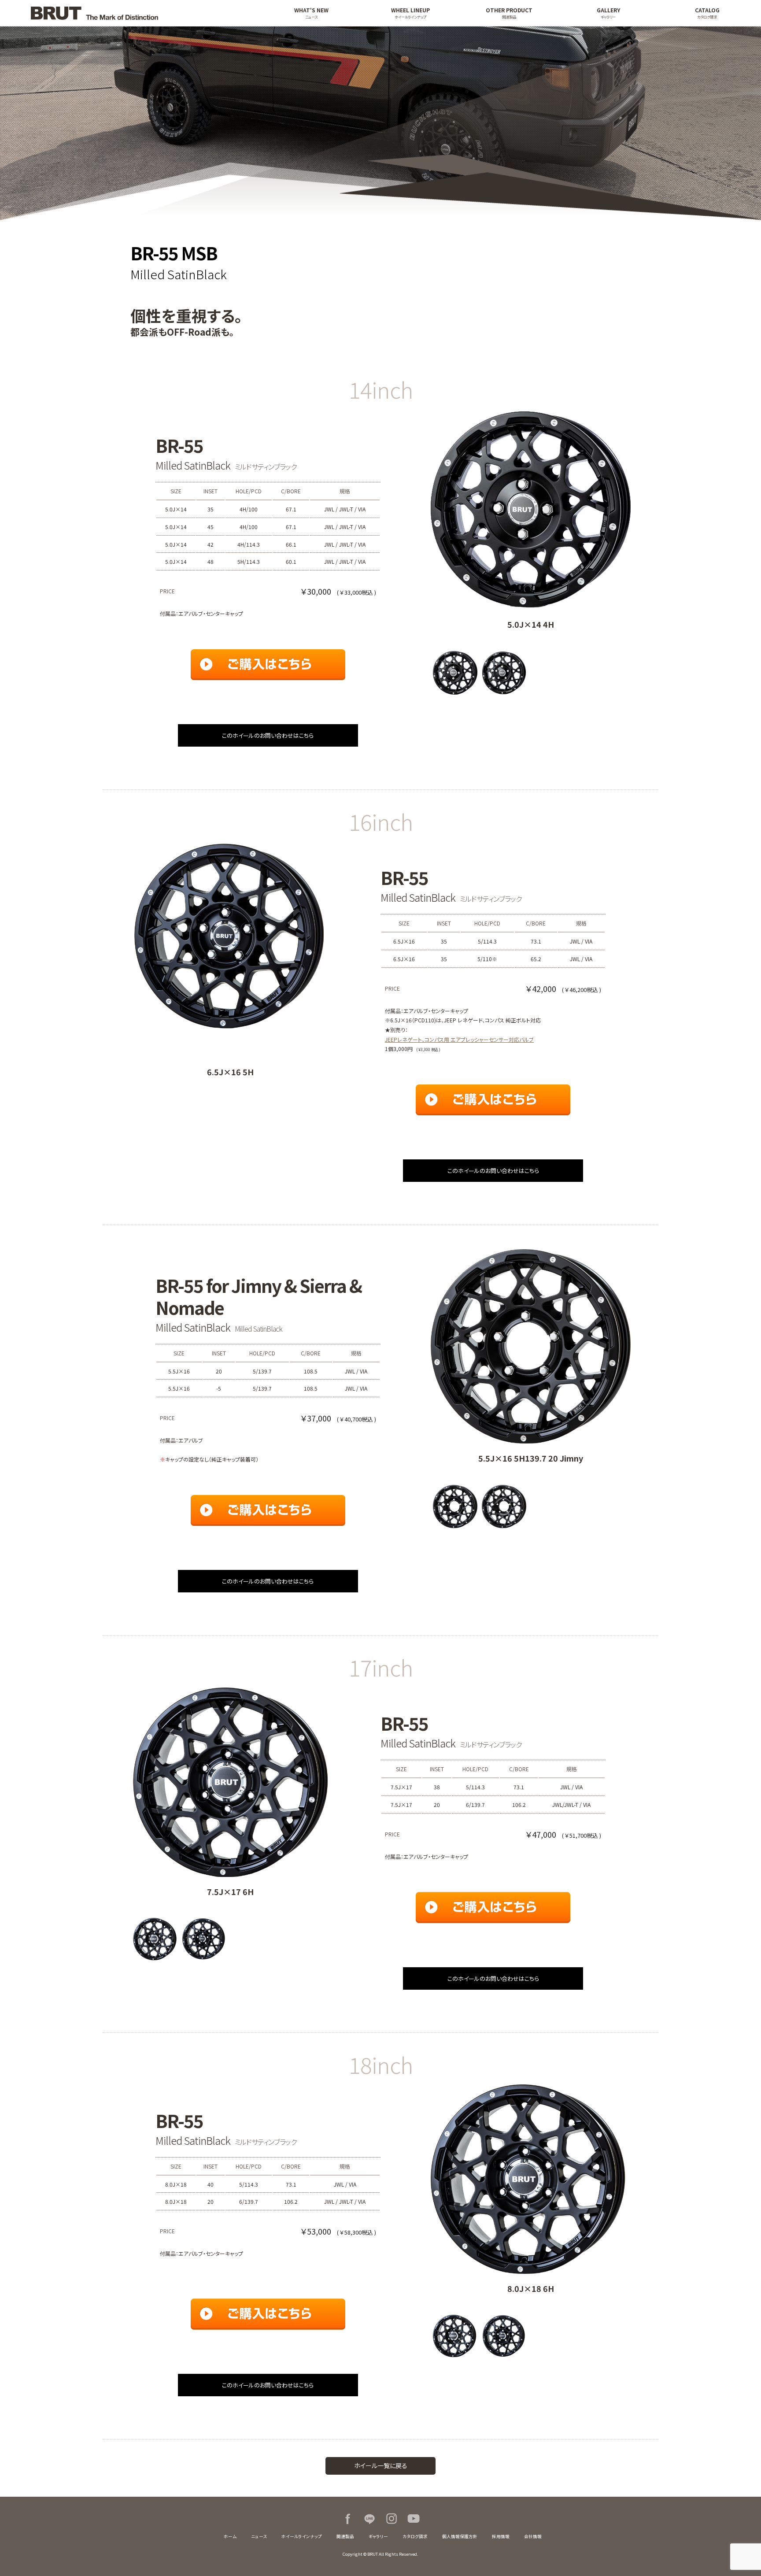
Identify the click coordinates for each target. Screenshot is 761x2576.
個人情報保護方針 (460, 2536)
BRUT (138, 13)
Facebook (347, 2519)
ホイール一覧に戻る (381, 2465)
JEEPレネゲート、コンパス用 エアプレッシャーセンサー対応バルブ (459, 1039)
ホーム (230, 2536)
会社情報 (533, 2536)
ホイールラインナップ (302, 2536)
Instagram (392, 2519)
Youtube (414, 2519)
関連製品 (345, 2536)
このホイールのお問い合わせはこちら (268, 735)
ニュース (259, 2536)
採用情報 (501, 2536)
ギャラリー (378, 2536)
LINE (369, 2519)
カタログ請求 (415, 2536)
